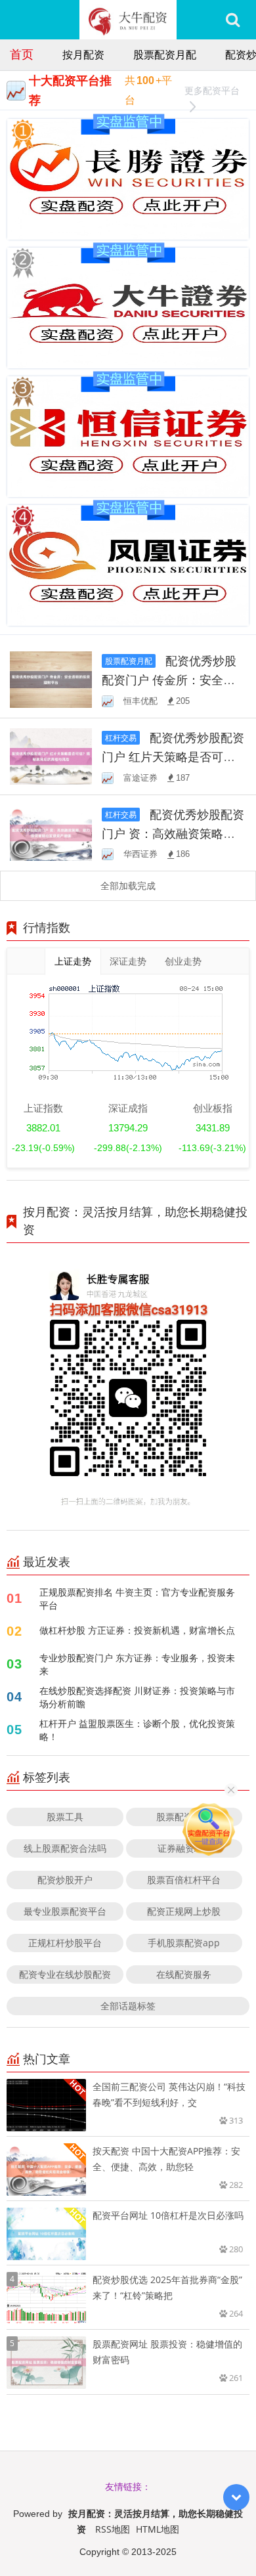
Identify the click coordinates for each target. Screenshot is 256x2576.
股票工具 (65, 1817)
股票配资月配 (165, 55)
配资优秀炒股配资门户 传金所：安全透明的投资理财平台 (169, 680)
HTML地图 (158, 2529)
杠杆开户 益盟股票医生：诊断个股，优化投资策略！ (137, 1730)
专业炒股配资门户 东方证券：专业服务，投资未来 (137, 1664)
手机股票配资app (184, 1943)
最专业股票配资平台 (65, 1911)
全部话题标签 (128, 2006)
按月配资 (83, 55)
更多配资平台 (212, 90)
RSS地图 (113, 2529)
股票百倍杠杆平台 (184, 1880)
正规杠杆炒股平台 (65, 1943)
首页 (22, 54)
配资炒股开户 (65, 1880)
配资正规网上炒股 (184, 1911)
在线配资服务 (184, 1974)
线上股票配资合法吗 (65, 1848)
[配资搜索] (233, 20)
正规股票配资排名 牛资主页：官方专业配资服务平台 (137, 1599)
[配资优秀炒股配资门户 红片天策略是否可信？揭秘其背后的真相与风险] (51, 755)
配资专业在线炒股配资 (65, 1974)
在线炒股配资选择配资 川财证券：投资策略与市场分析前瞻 (137, 1697)
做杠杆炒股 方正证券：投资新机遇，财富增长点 (137, 1630)
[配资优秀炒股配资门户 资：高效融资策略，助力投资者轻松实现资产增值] (51, 832)
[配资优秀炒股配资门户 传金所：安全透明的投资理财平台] (51, 679)
